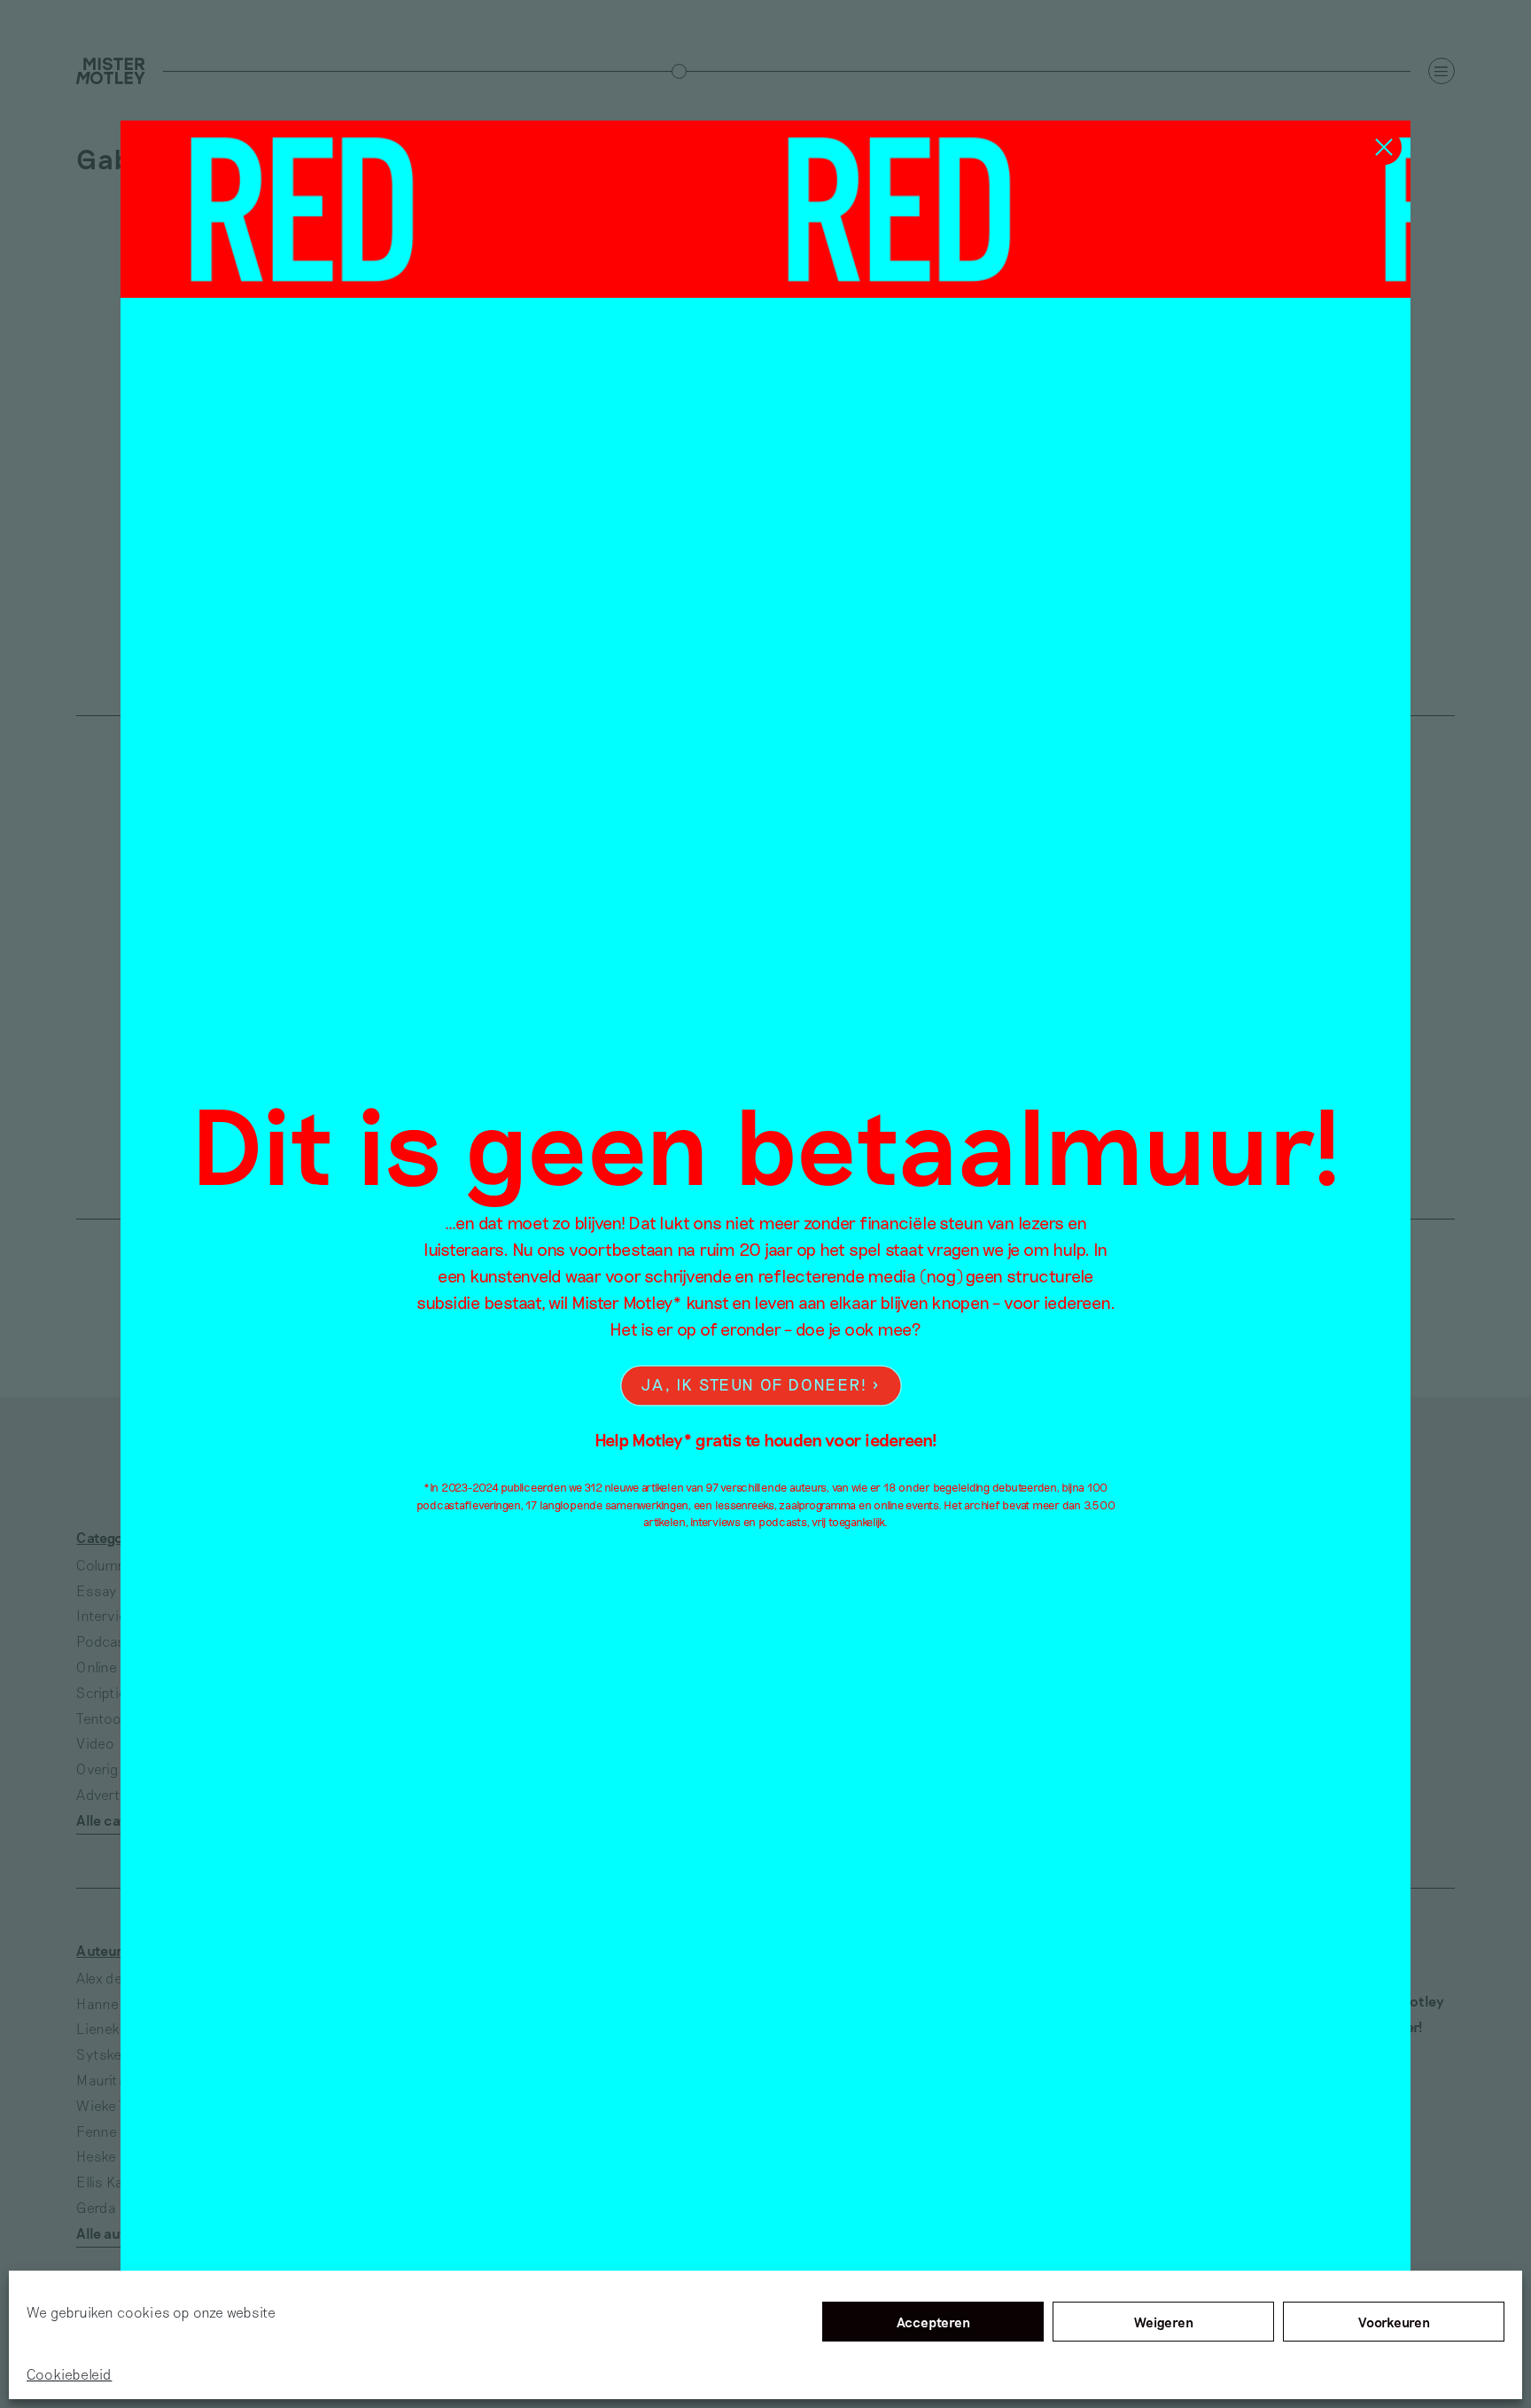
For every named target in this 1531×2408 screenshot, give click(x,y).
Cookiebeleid (69, 2374)
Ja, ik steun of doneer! (754, 1385)
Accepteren (933, 2322)
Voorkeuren (1394, 2322)
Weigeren (1164, 2322)
